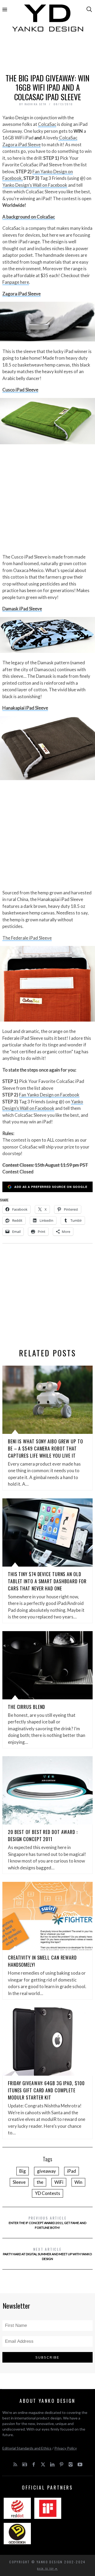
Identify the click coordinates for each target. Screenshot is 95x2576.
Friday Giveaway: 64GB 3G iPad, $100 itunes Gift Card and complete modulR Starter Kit (46, 2090)
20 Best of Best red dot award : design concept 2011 (43, 1835)
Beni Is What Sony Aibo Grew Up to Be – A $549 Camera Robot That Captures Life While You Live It (46, 1448)
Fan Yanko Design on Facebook (49, 1095)
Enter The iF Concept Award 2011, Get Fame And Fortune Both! (47, 2222)
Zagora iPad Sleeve (22, 294)
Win (78, 2182)
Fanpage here (16, 282)
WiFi (59, 2182)
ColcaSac (47, 124)
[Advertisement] (47, 55)
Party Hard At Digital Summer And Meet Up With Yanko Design (47, 2254)
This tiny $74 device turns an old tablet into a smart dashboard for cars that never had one (47, 1581)
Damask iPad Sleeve (22, 609)
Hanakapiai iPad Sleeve (25, 708)
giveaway (46, 2171)
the (40, 2182)
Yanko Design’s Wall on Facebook (35, 185)
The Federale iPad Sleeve (27, 938)
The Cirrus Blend (27, 1707)
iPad (72, 2171)
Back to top (46, 2569)
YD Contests (47, 2193)
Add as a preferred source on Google (51, 1187)
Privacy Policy (66, 2448)
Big (23, 2171)
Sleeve (19, 2182)
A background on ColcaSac (29, 217)
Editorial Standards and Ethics (27, 2448)
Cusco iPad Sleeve (20, 390)
